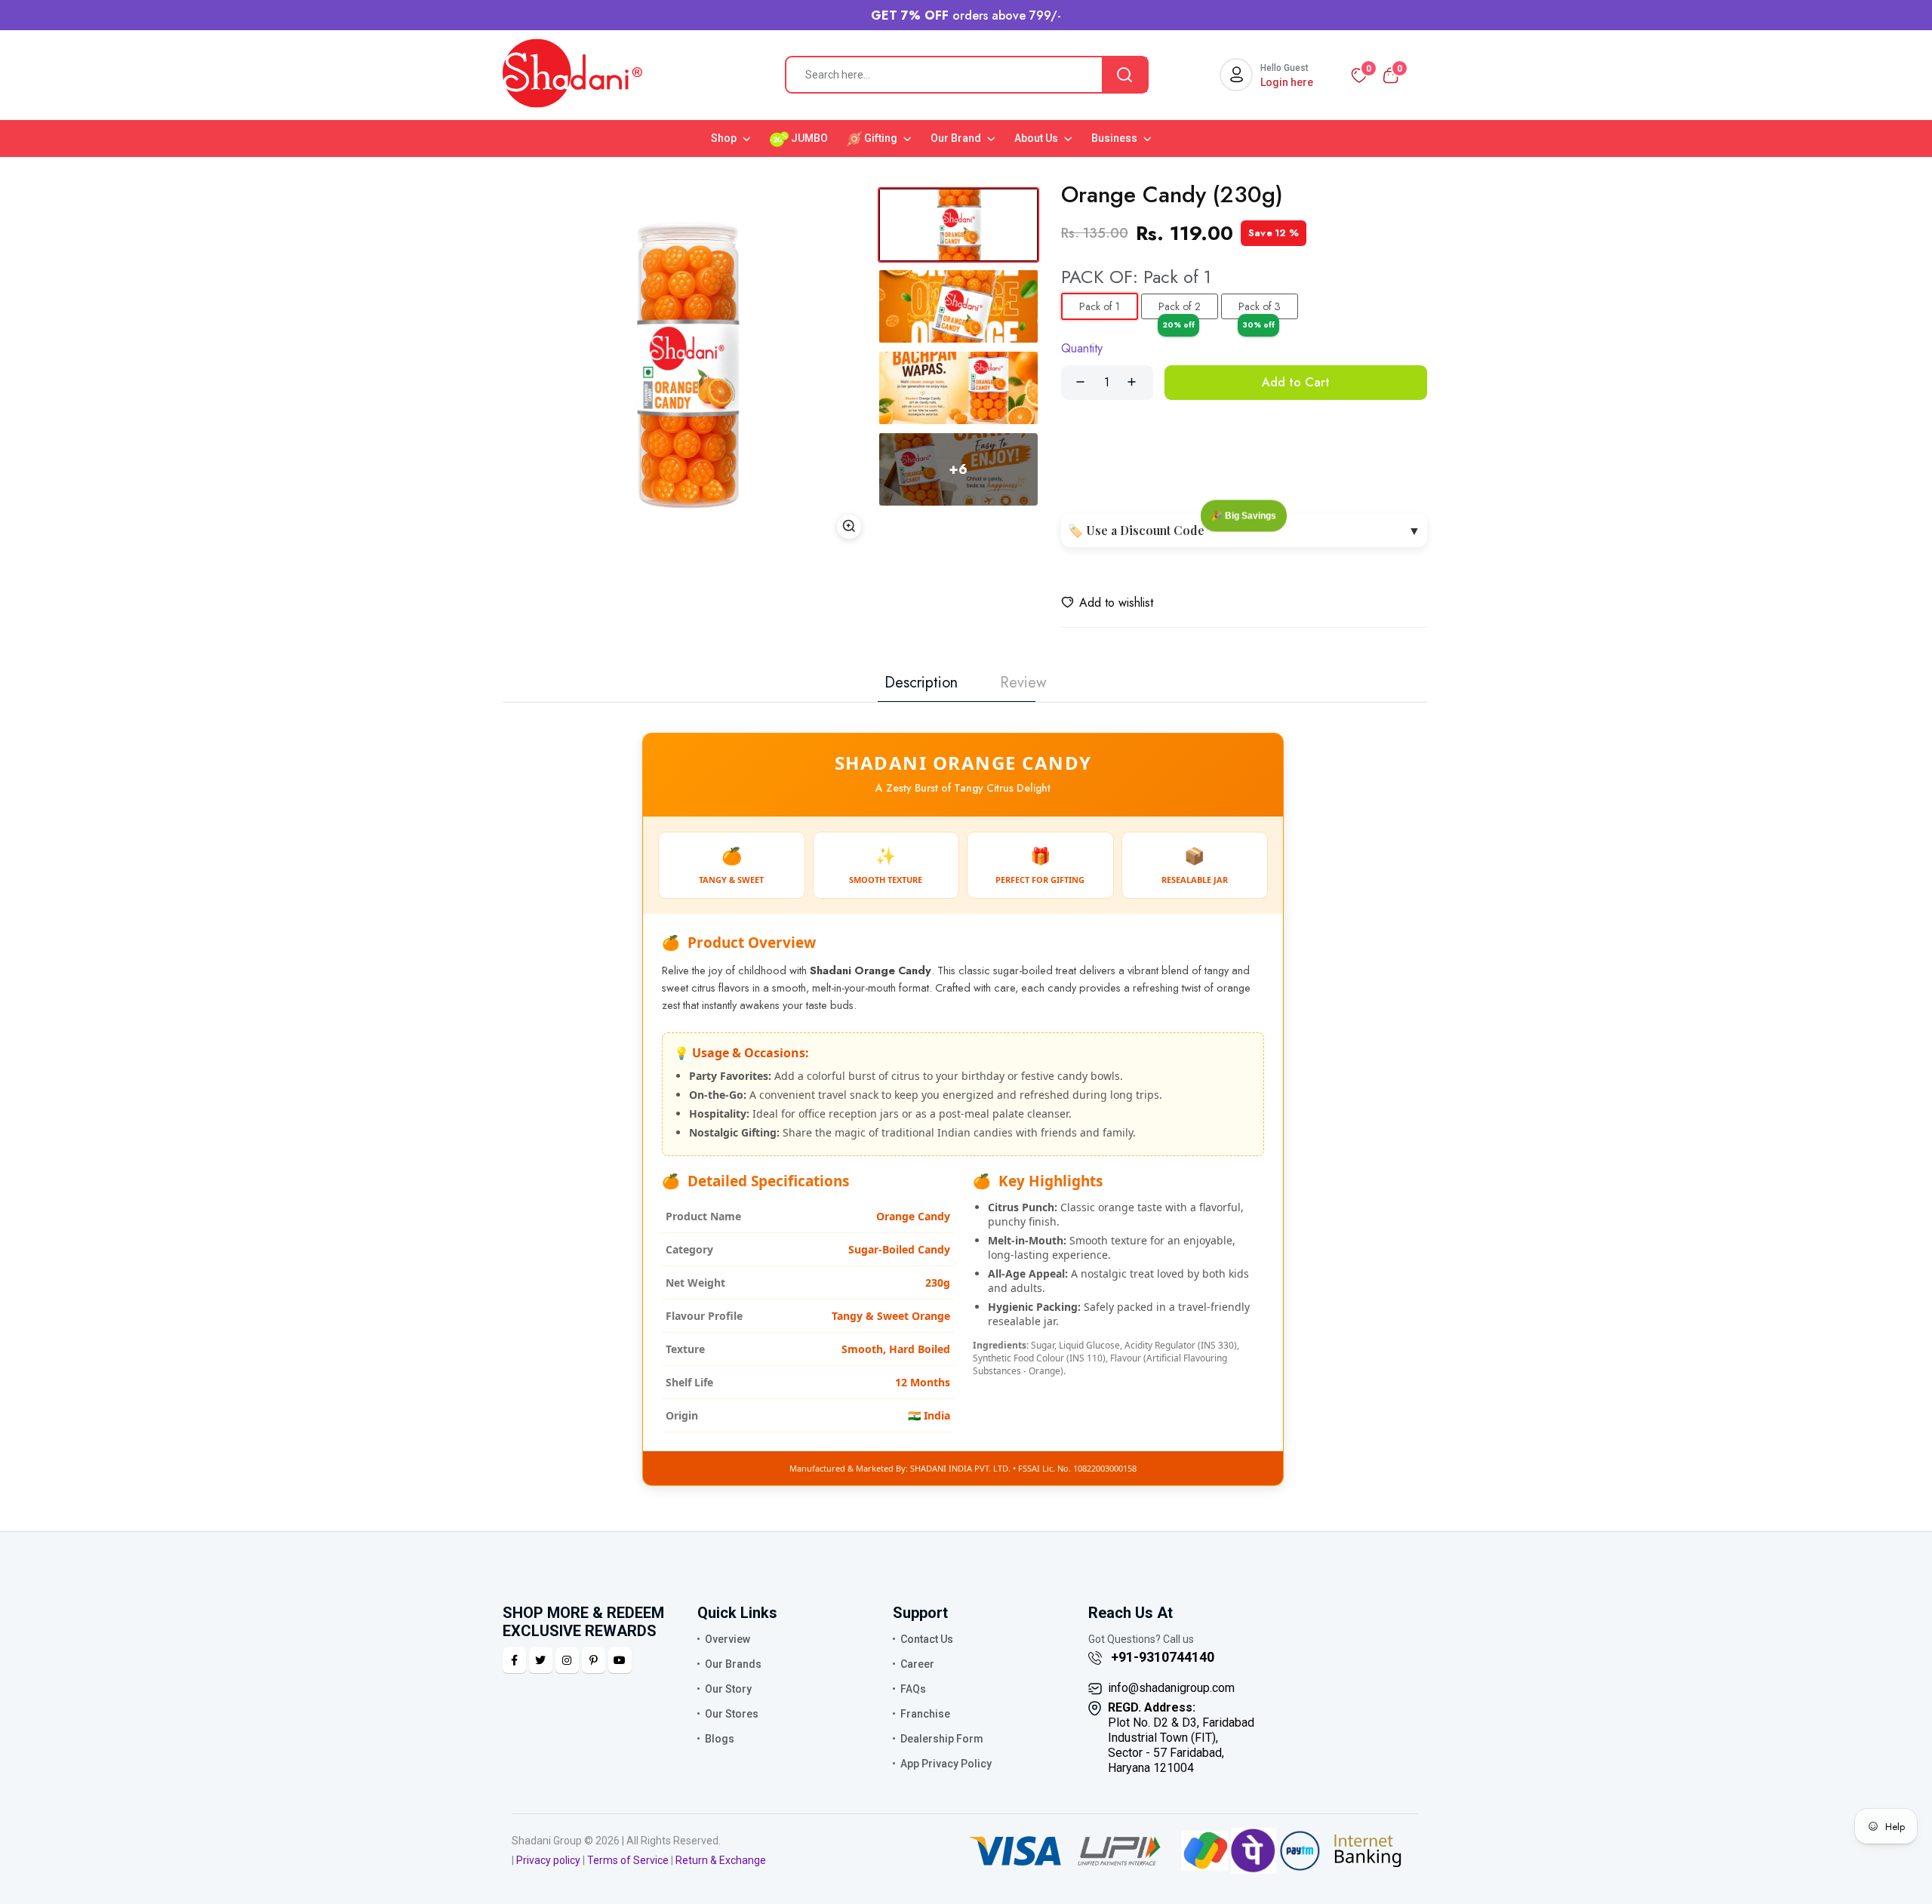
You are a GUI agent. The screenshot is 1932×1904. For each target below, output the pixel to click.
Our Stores (732, 1714)
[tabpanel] (687, 364)
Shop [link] (725, 138)
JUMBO (808, 138)
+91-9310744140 (1161, 1657)
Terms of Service (628, 1860)
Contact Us (927, 1639)
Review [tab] (1023, 683)
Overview (728, 1639)
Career (917, 1664)
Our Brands (733, 1664)
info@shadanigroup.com (1171, 1688)
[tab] (958, 225)
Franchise (925, 1714)
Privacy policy (548, 1860)
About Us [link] (1037, 138)
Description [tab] (921, 683)
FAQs (913, 1689)
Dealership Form (942, 1739)
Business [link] (1115, 138)
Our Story (728, 1689)
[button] (1107, 603)
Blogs (720, 1739)
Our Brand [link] (957, 138)
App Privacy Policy (946, 1764)
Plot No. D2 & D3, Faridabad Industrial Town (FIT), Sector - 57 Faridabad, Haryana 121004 (1181, 1738)
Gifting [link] (881, 138)
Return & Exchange (721, 1860)
